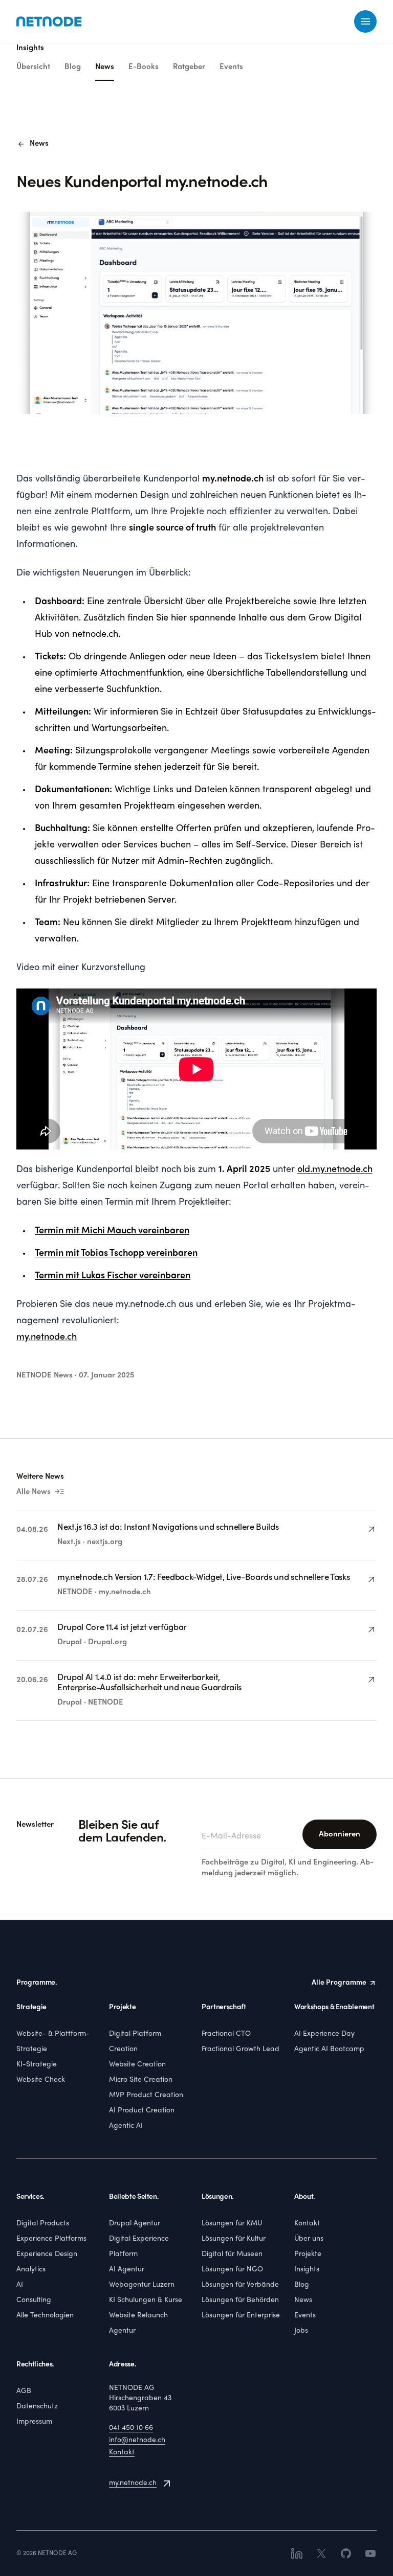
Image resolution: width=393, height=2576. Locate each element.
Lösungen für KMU (232, 2224)
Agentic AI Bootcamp (329, 2049)
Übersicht (33, 67)
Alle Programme (339, 1983)
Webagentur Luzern (142, 2285)
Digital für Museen (232, 2254)
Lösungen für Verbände (240, 2285)
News (105, 67)
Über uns (309, 2239)
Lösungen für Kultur (234, 2239)
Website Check (41, 2080)
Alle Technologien (45, 2316)
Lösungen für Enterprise (241, 2316)
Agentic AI (126, 2126)
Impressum (34, 2422)
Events (231, 67)
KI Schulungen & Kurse (146, 2300)
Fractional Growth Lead (241, 2049)
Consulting (34, 2300)
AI (20, 2285)
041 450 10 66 (131, 2428)
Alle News (41, 1492)
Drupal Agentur (135, 2224)
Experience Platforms (51, 2239)
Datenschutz (37, 2407)
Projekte (308, 2254)
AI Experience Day (324, 2034)
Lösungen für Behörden (240, 2300)
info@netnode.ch (137, 2440)
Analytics (31, 2270)
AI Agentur (127, 2270)
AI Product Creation (142, 2111)
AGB (24, 2391)
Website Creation (137, 2065)
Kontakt (307, 2224)
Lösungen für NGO (232, 2270)
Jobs (301, 2331)
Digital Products (43, 2224)
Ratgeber (189, 67)
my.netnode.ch (133, 2483)
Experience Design (47, 2254)
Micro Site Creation (141, 2080)
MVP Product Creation (146, 2095)
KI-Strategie (37, 2065)
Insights (307, 2270)
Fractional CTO (226, 2034)
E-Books (144, 67)
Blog (73, 67)
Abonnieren (340, 1834)
